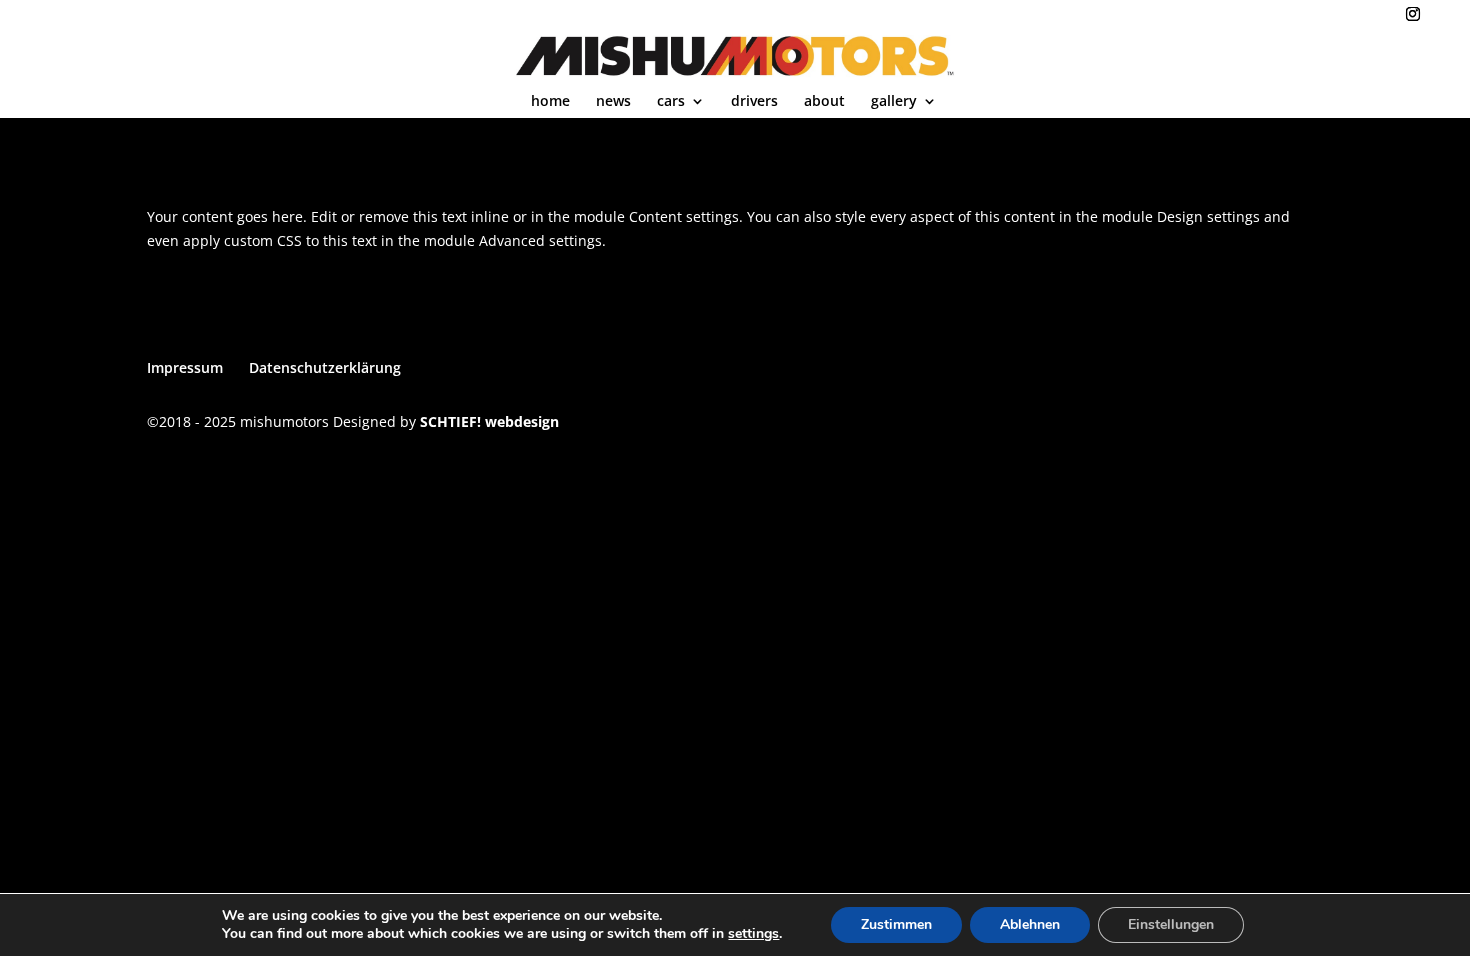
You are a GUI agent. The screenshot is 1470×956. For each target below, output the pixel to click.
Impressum (185, 367)
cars (671, 102)
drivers (754, 102)
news (613, 102)
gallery (894, 102)
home (550, 102)
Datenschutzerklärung (325, 367)
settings (753, 934)
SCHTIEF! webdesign (489, 421)
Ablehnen (1030, 924)
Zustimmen (896, 924)
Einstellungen (1171, 924)
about (824, 102)
